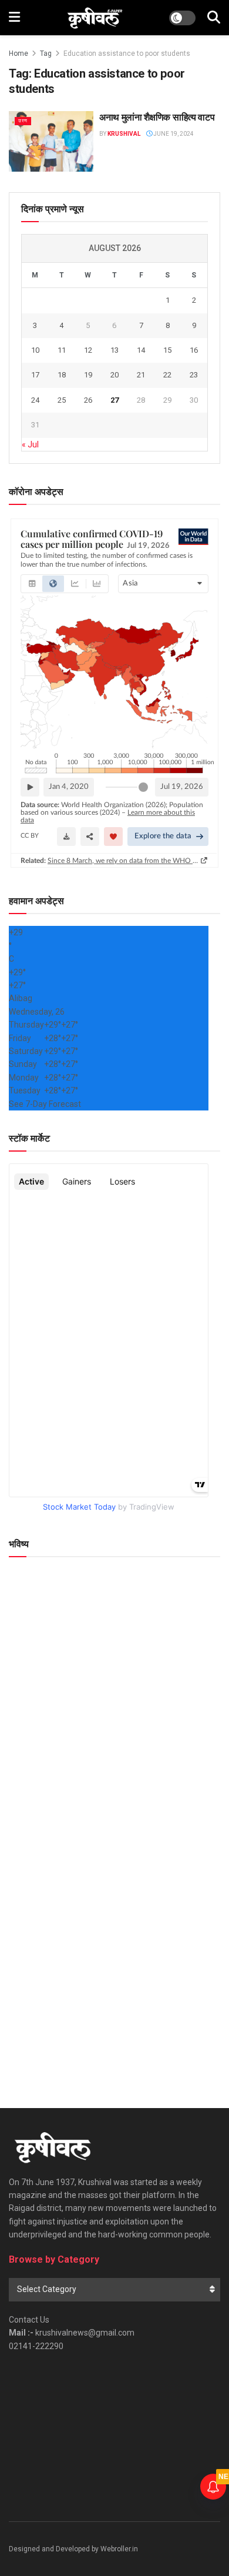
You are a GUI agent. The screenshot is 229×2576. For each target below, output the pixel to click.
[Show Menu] (14, 18)
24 (35, 400)
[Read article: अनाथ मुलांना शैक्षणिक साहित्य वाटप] (51, 141)
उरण (23, 121)
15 (167, 350)
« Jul (30, 444)
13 (114, 350)
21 (141, 375)
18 (62, 375)
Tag (46, 53)
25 (62, 400)
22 (167, 375)
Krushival (124, 134)
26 (88, 400)
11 (62, 350)
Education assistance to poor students (127, 53)
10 (35, 350)
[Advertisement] (114, 1958)
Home (18, 53)
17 (35, 375)
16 (194, 350)
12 (88, 350)
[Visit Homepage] (95, 18)
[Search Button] (214, 18)
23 (194, 375)
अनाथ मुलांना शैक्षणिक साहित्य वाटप (157, 117)
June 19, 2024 (173, 134)
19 (88, 375)
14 (141, 350)
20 (114, 375)
